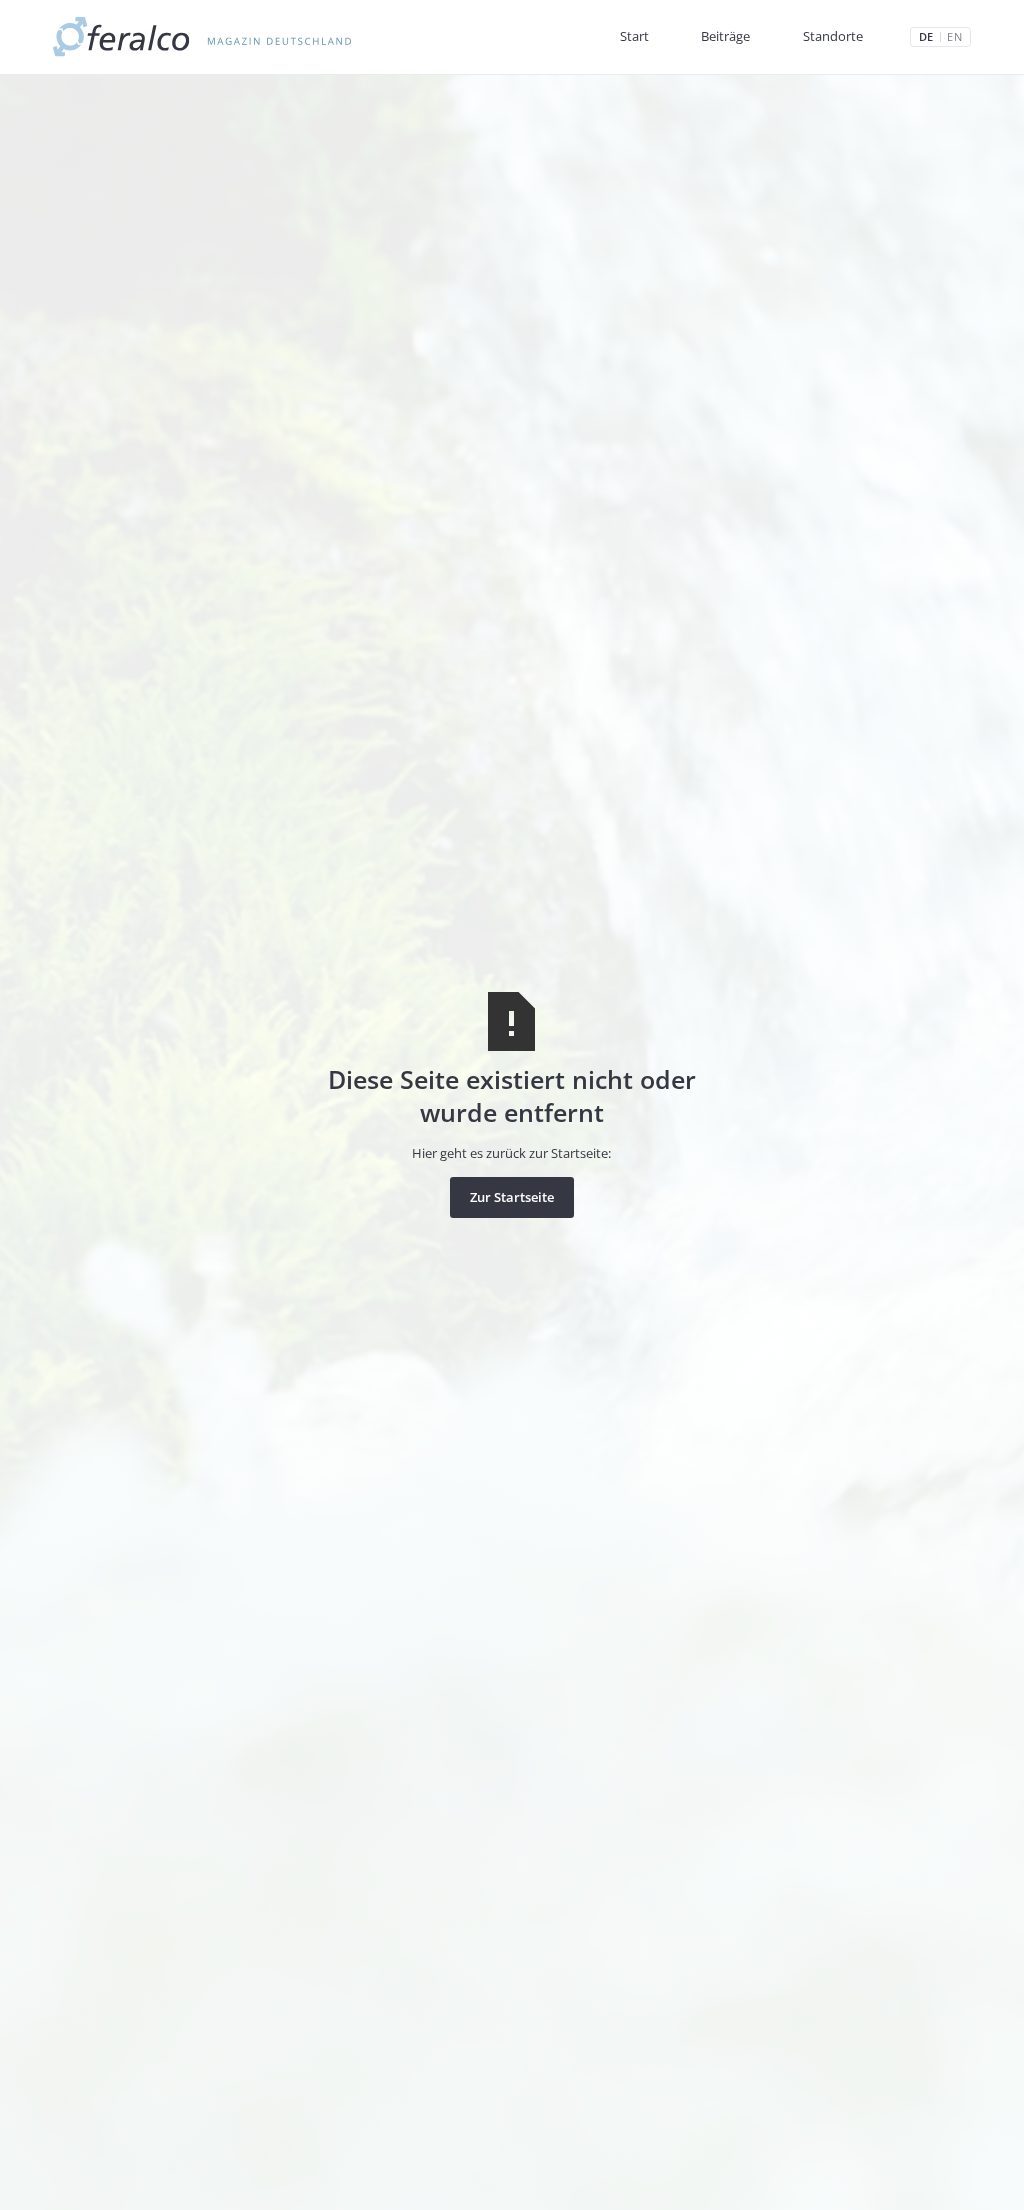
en (954, 37)
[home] (202, 37)
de (926, 37)
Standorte (833, 36)
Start (634, 36)
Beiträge (725, 36)
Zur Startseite (512, 1197)
